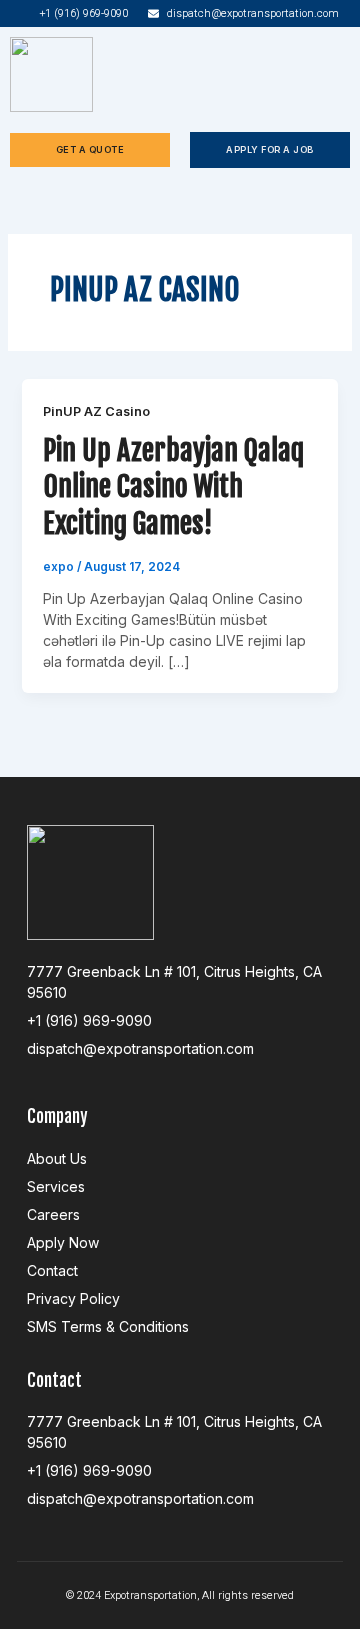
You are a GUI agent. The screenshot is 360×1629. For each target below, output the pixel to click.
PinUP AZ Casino (96, 411)
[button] (344, 75)
